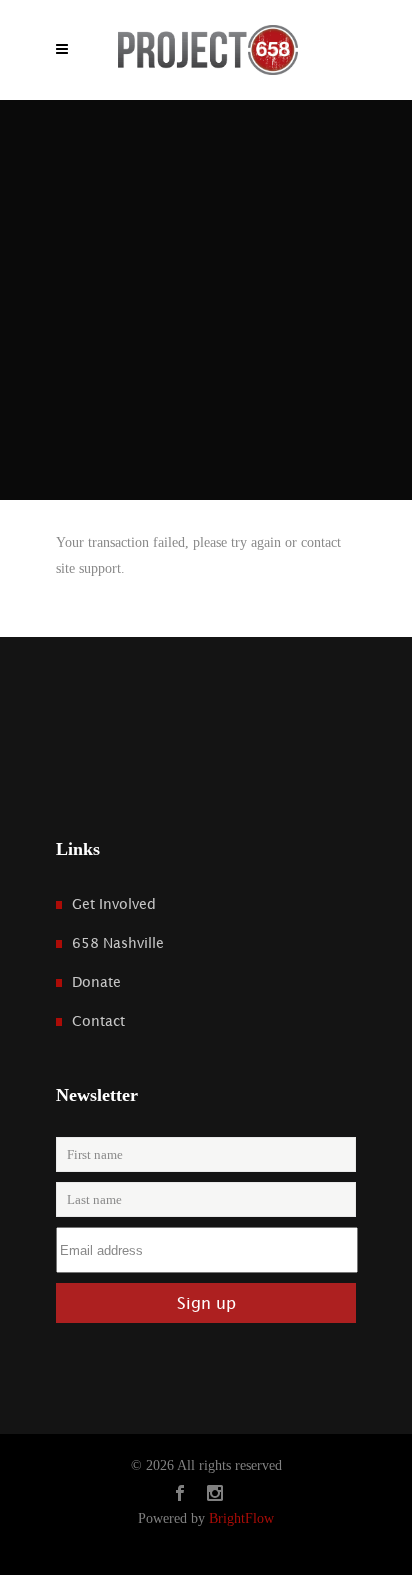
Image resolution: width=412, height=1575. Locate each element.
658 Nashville (118, 943)
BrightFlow (241, 1518)
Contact (98, 1021)
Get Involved (114, 904)
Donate (96, 982)
